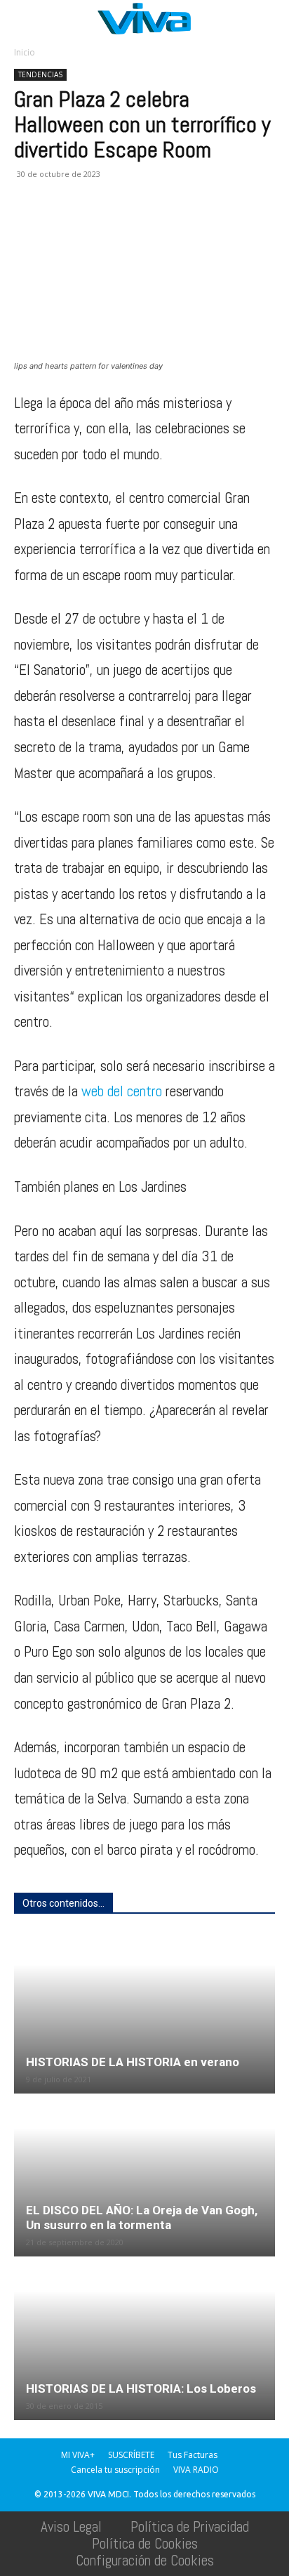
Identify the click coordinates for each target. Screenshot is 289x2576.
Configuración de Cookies (145, 2560)
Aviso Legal (71, 2526)
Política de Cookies (145, 2543)
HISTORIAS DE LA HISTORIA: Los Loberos (141, 2388)
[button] (24, 19)
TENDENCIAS (40, 74)
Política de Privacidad (190, 2526)
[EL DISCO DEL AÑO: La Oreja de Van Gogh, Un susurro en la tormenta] (144, 2176)
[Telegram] (189, 225)
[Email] (125, 225)
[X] (60, 225)
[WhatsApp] (93, 225)
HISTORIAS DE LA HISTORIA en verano (133, 2062)
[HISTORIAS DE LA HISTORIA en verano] (144, 2013)
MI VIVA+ (78, 2455)
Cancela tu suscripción (115, 2470)
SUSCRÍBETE (131, 2455)
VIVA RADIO (196, 2470)
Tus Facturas (193, 2455)
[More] (255, 225)
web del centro (122, 1091)
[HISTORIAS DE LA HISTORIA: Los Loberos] (144, 2339)
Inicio (25, 52)
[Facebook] (28, 225)
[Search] (269, 19)
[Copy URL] (222, 225)
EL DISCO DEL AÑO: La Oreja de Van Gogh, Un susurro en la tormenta (142, 2217)
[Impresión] (157, 225)
